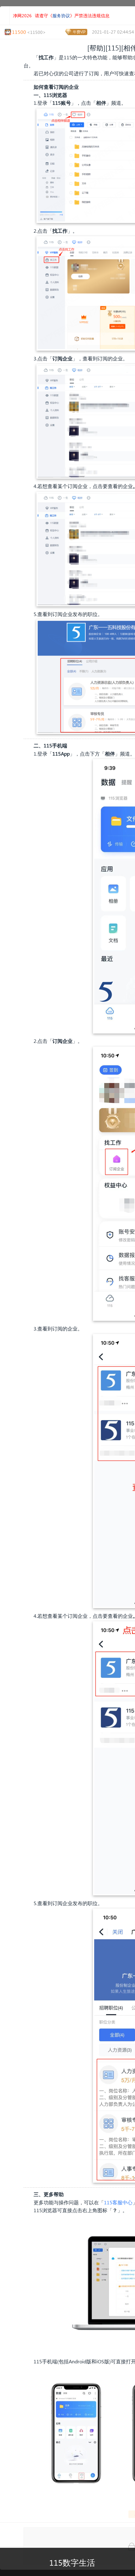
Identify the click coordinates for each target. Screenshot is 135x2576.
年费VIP (79, 32)
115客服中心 (118, 2202)
